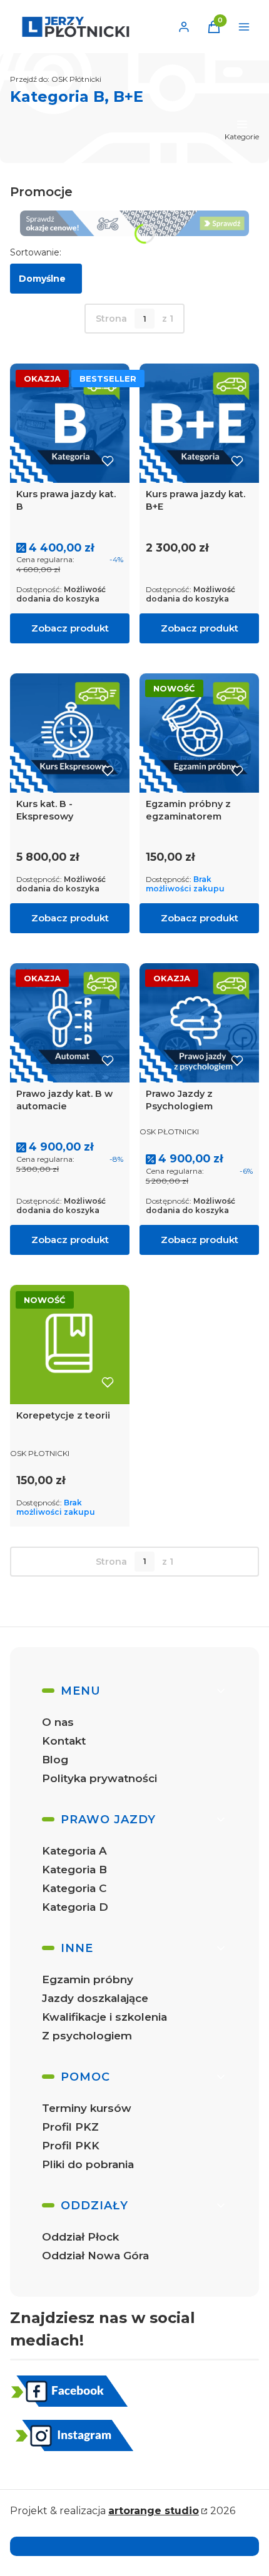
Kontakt (64, 1741)
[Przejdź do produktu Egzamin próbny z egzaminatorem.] (199, 733)
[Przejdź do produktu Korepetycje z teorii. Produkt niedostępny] (70, 1345)
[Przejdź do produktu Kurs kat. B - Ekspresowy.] (70, 733)
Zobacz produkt (70, 628)
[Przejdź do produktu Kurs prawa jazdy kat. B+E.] (199, 423)
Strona (111, 319)
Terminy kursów (87, 2108)
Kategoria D (75, 1907)
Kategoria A (74, 1851)
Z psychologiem (87, 2036)
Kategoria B (74, 1870)
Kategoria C (74, 1888)
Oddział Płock (80, 2237)
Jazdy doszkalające (95, 1998)
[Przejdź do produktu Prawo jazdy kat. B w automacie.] (70, 1023)
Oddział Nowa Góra (95, 2256)
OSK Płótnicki (56, 79)
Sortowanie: (36, 252)
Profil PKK (71, 2146)
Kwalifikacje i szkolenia (104, 2017)
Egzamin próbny (88, 1979)
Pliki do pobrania (88, 2164)
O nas (58, 1722)
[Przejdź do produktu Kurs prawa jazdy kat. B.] (70, 423)
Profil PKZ (70, 2127)
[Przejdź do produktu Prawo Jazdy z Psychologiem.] (199, 1023)
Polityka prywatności (99, 1778)
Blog (55, 1760)
